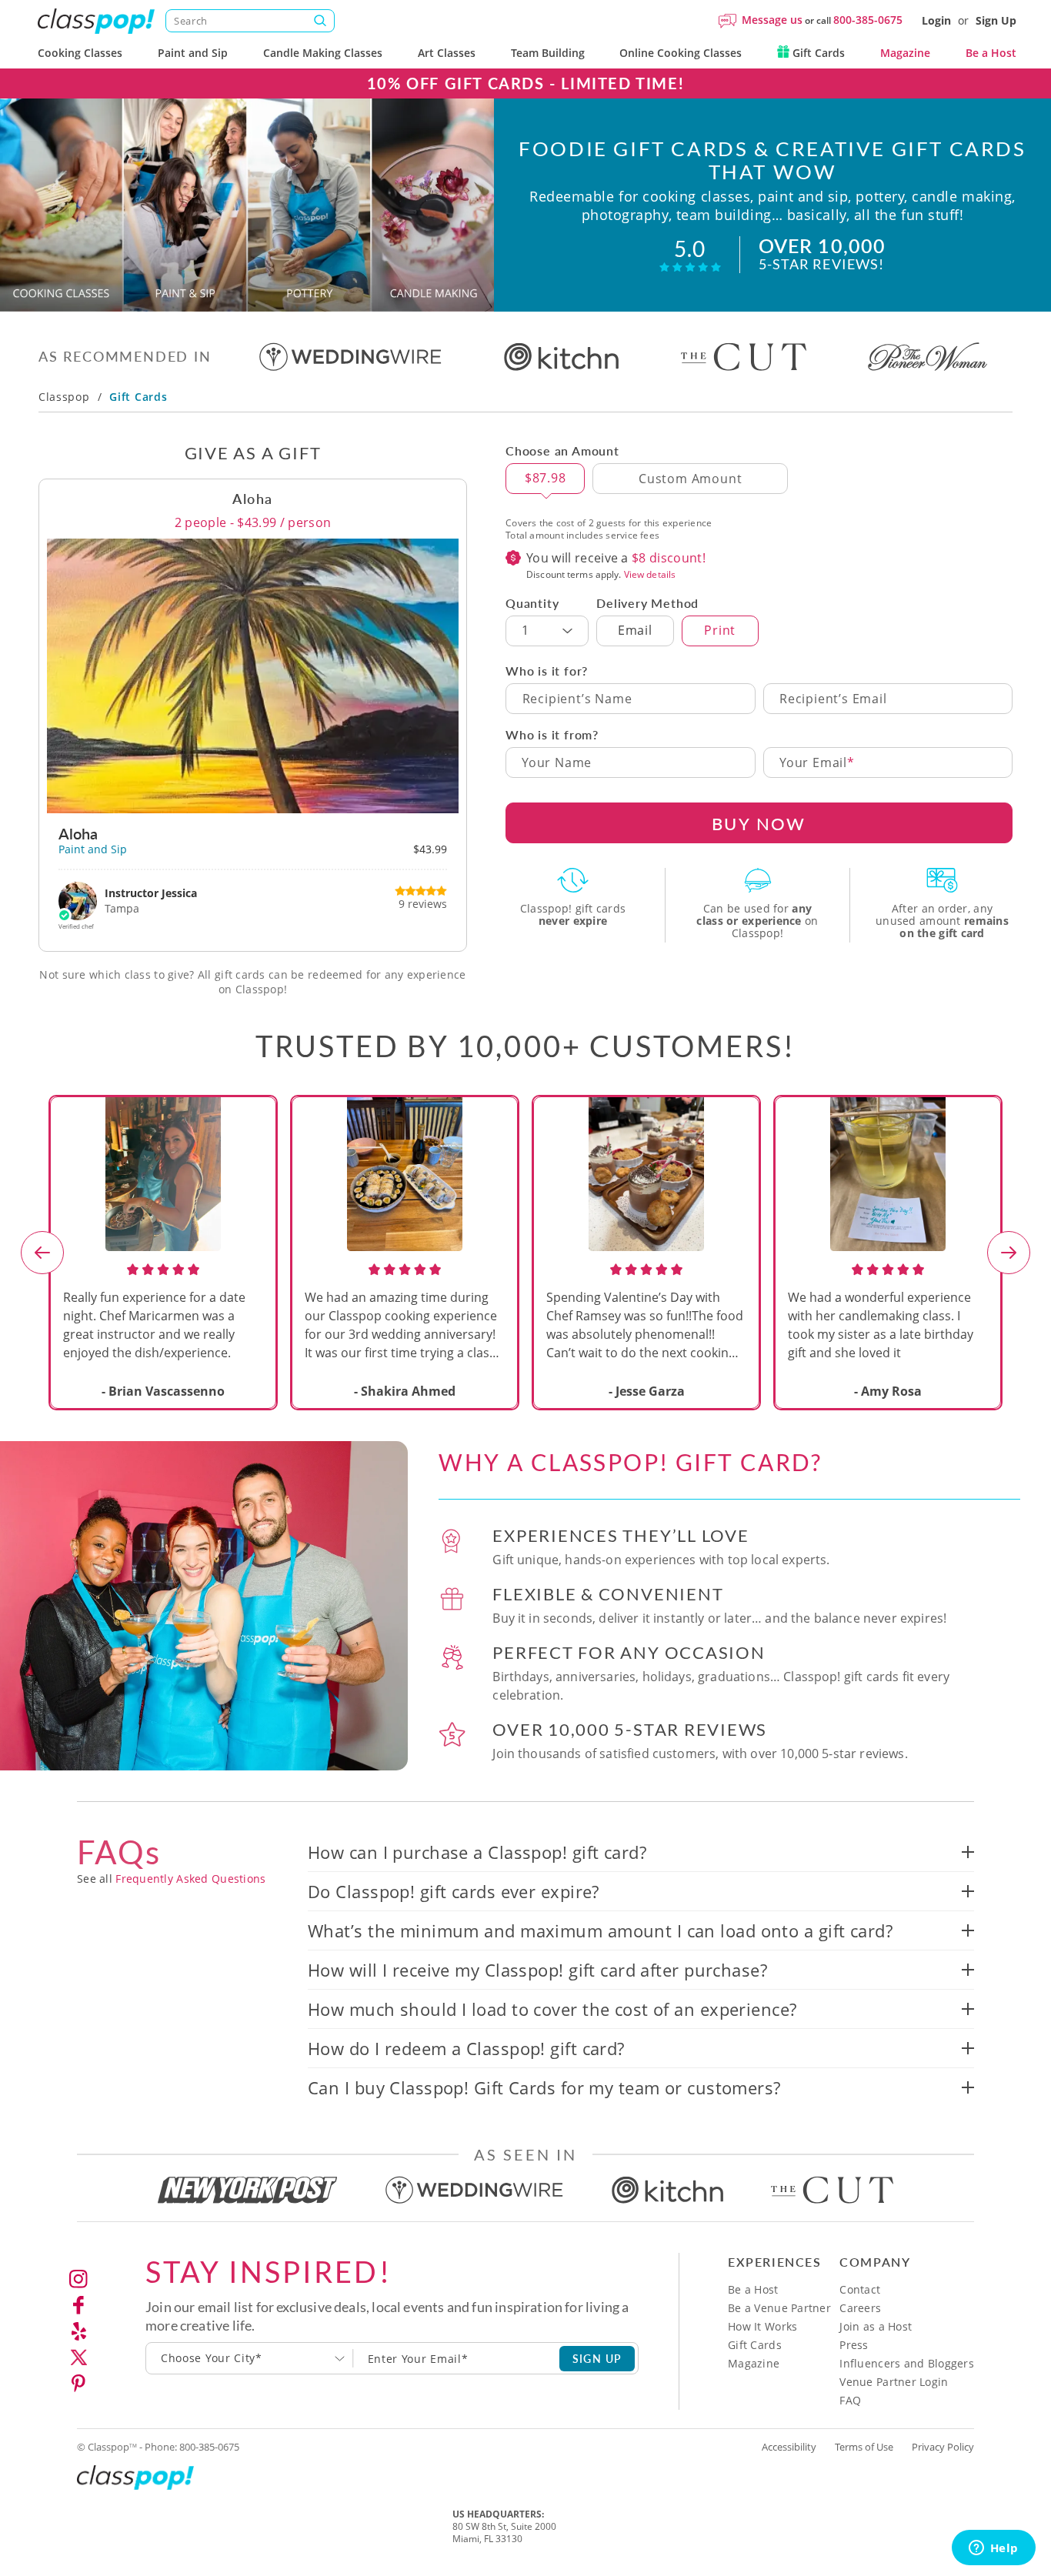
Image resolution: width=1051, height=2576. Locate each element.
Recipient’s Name (577, 699)
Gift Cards (817, 53)
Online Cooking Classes (681, 53)
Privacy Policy (943, 2447)
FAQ (850, 2400)
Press (854, 2345)
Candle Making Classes (323, 53)
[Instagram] (78, 2279)
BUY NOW (759, 823)
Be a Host (991, 53)
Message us (772, 20)
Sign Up (996, 20)
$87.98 (546, 478)
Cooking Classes (80, 53)
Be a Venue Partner (779, 2308)
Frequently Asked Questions (190, 1879)
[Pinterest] (78, 2384)
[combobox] (250, 2358)
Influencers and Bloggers (907, 2363)
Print (720, 630)
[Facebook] (78, 2305)
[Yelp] (78, 2331)
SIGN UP (597, 2358)
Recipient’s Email (833, 699)
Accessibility (789, 2447)
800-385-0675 (868, 20)
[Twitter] (78, 2357)
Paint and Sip (193, 53)
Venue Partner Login (894, 2382)
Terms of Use (864, 2447)
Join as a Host (876, 2326)
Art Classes (447, 53)
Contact (860, 2289)
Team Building (548, 53)
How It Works (762, 2326)
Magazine (905, 53)
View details (650, 574)
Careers (860, 2308)
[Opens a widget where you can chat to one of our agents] (993, 2549)
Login (936, 20)
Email (635, 630)
